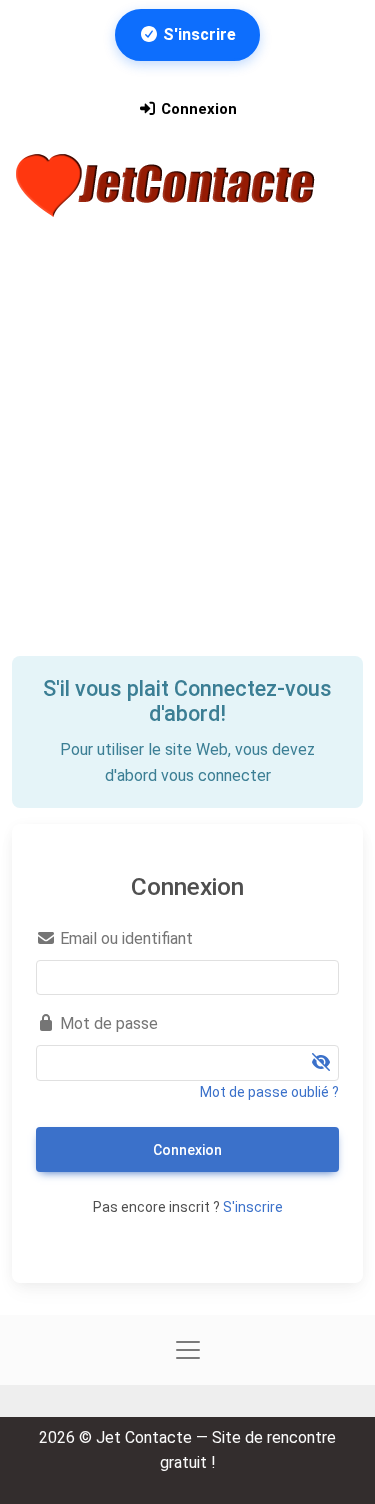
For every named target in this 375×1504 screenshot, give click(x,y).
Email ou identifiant (124, 938)
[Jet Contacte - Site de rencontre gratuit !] (168, 185)
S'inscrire (197, 34)
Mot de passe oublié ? (269, 1092)
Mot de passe (107, 1023)
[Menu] (40, 239)
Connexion (197, 109)
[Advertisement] (187, 458)
